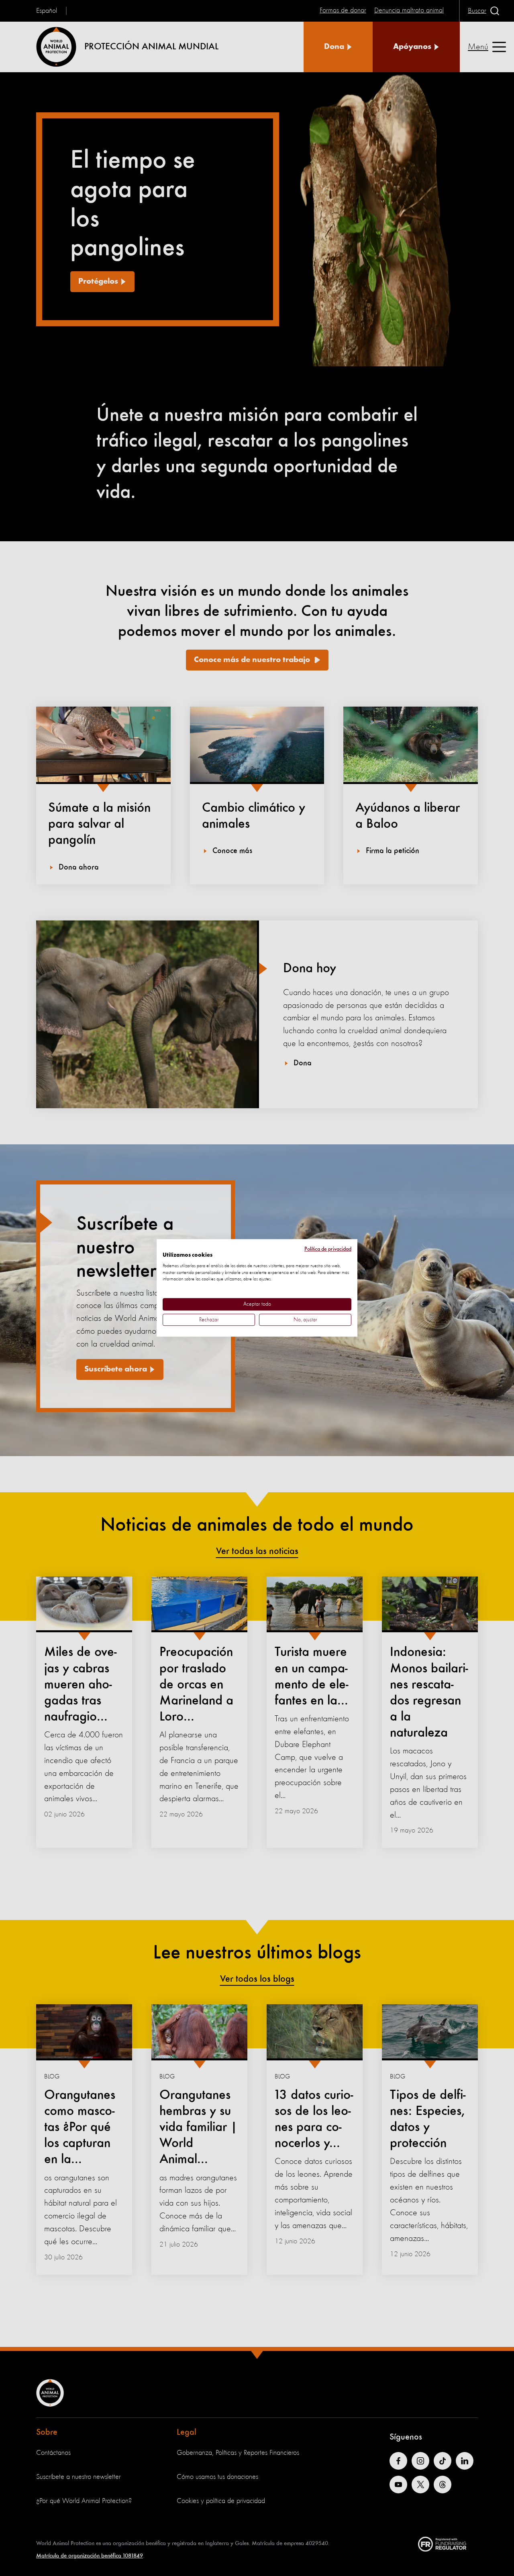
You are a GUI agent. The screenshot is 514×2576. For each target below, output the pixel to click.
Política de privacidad (328, 1249)
